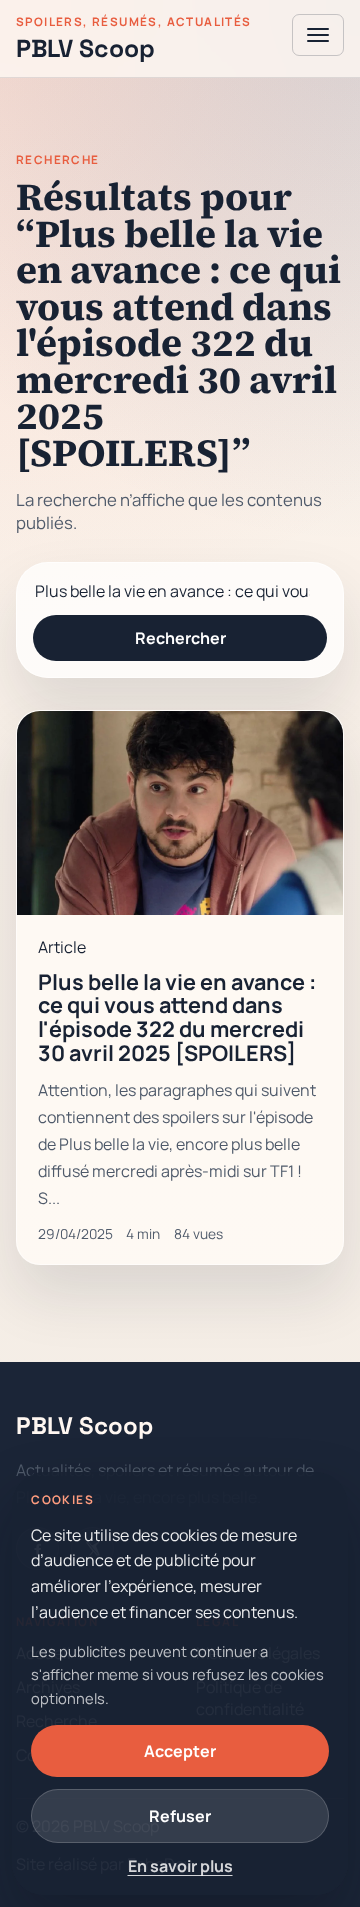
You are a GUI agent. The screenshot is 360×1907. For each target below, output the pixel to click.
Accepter (180, 1751)
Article (62, 947)
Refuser (180, 1816)
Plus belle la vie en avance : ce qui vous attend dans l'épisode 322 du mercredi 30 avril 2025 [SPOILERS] (177, 1017)
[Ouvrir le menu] (318, 35)
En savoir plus (180, 1866)
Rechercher (180, 638)
